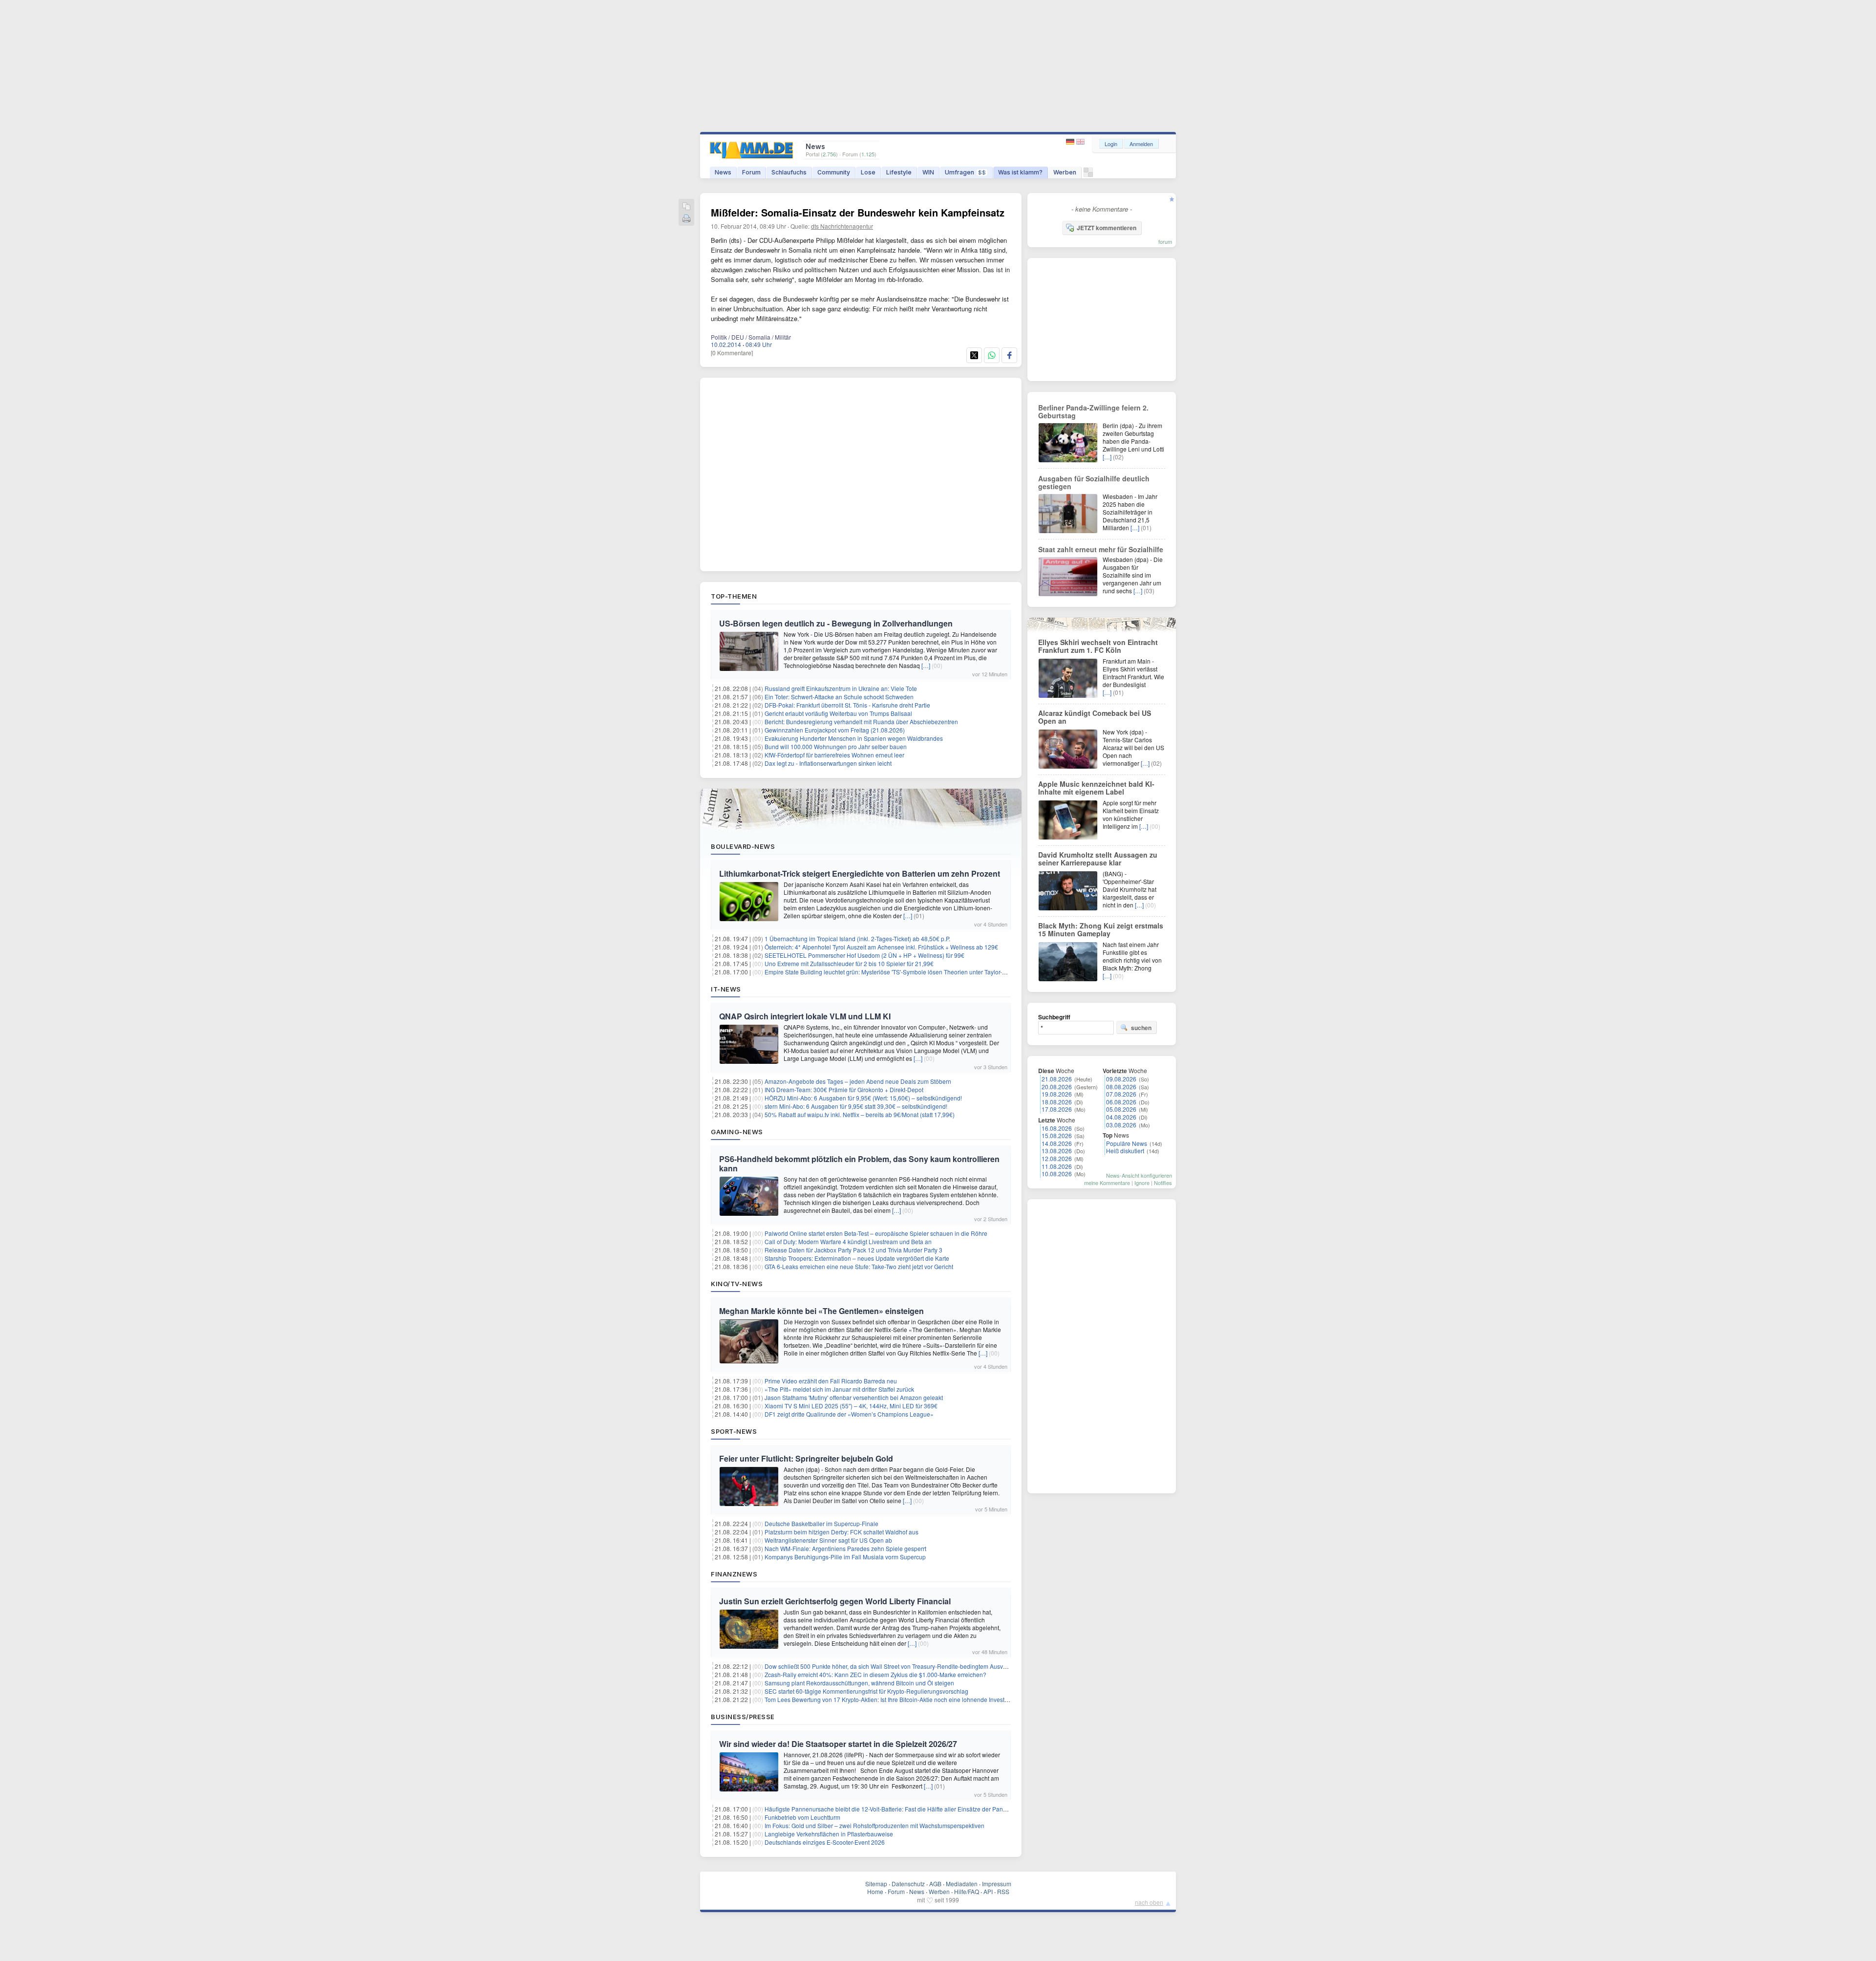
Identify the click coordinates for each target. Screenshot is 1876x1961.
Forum (751, 172)
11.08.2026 (1057, 1166)
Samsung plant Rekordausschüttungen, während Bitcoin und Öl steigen (859, 1683)
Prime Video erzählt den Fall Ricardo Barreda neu (831, 1381)
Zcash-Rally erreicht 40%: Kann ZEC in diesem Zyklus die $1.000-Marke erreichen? (875, 1674)
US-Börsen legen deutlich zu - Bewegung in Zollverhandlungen (836, 623)
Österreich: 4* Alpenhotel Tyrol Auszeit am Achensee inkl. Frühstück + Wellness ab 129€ (881, 947)
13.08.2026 (1057, 1151)
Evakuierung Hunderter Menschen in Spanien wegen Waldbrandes (854, 738)
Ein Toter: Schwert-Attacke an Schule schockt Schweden (839, 697)
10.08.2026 (1057, 1174)
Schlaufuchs (789, 172)
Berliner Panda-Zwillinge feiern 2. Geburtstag (1093, 411)
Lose (868, 172)
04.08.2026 (1121, 1117)
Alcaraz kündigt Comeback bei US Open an (1095, 717)
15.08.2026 (1057, 1135)
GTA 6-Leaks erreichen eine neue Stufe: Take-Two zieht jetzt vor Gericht (859, 1266)
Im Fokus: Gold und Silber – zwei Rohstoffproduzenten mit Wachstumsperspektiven (874, 1825)
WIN (928, 172)
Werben (1065, 172)
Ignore (1142, 1183)
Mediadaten (962, 1884)
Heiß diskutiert (1125, 1151)
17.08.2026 (1057, 1109)
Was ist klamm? (1020, 172)
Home (875, 1891)
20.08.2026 (1057, 1087)
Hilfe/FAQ (967, 1891)
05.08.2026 (1121, 1109)
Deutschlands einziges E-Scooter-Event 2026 (825, 1842)
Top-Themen (734, 596)
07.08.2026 (1121, 1094)
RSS (1003, 1891)
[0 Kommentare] (732, 353)
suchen (1141, 1028)
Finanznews (734, 1574)
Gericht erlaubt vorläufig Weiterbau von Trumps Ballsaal (838, 713)
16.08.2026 (1057, 1128)
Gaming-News (737, 1132)
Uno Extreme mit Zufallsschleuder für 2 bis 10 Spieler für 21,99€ (849, 963)
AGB (935, 1884)
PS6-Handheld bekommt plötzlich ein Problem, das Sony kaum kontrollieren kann (859, 1164)
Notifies (1163, 1183)
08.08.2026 (1121, 1087)
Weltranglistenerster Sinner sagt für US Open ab (828, 1540)
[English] (1080, 142)
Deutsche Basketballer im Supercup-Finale (821, 1523)
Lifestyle (899, 172)
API (988, 1891)
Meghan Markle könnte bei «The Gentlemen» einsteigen (821, 1311)
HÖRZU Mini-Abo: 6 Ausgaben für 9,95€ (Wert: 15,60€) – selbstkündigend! (863, 1098)
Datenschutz (908, 1884)
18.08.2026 (1057, 1102)
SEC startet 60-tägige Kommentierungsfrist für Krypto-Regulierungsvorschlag (866, 1691)
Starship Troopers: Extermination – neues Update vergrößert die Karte (857, 1258)
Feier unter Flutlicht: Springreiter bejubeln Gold (806, 1458)
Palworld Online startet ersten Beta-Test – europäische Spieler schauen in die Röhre (876, 1233)
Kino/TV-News (737, 1284)
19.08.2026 (1057, 1094)
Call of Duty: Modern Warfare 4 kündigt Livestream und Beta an (848, 1241)
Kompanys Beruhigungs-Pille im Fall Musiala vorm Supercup (845, 1557)
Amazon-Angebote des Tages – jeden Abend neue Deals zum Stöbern (858, 1081)
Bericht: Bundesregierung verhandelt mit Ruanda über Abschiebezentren (861, 722)
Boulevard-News (743, 846)
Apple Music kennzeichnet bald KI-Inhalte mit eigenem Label (1096, 788)
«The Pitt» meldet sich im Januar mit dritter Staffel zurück (839, 1389)
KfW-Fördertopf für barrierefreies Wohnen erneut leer (834, 755)
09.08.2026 (1121, 1079)
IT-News (726, 989)
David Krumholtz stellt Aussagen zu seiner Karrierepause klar (1098, 859)
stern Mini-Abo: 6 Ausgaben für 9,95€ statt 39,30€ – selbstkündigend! (856, 1106)
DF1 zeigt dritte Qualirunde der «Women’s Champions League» (849, 1414)
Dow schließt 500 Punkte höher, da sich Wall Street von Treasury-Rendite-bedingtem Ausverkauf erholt (900, 1666)
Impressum (997, 1884)
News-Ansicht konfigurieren (1139, 1175)
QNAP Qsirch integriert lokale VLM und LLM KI (805, 1016)
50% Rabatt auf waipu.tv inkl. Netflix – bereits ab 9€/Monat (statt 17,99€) (860, 1114)
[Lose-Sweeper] (1088, 175)
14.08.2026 (1057, 1143)
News (723, 172)
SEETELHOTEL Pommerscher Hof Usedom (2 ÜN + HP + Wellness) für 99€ (864, 955)
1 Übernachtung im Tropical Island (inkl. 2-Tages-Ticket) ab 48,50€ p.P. (857, 938)
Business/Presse (743, 1717)
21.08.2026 (1057, 1079)
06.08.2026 (1121, 1102)
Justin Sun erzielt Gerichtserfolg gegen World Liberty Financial (835, 1601)
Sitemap (876, 1884)
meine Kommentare (1107, 1183)
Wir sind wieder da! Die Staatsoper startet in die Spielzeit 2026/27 (838, 1744)
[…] (926, 665)
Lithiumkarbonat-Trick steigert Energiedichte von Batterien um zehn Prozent (860, 873)
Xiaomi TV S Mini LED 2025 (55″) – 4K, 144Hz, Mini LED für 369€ (851, 1406)
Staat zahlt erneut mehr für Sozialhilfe (1101, 549)
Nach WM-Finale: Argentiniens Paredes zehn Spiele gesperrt (845, 1548)
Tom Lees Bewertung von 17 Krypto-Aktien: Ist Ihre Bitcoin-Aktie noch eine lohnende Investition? (892, 1699)
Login (1111, 144)
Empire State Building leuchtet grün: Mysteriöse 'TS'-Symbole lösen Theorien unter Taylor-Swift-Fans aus (903, 972)
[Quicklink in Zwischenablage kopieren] (686, 207)
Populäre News (1127, 1143)
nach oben (1149, 1902)
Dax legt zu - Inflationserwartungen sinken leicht (828, 763)
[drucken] (686, 219)
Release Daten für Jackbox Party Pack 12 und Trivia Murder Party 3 (853, 1250)
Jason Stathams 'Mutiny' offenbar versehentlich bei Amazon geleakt (854, 1397)
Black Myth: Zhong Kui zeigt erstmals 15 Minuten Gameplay (1101, 929)
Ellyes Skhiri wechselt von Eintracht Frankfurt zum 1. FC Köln (1098, 646)
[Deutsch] (1071, 142)
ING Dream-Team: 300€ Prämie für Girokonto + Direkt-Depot (844, 1089)
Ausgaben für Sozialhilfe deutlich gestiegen (1094, 482)
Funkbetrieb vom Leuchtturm (802, 1817)
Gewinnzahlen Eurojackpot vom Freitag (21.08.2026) (835, 730)
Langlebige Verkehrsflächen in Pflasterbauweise (829, 1834)
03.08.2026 (1121, 1125)
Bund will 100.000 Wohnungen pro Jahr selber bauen (836, 746)
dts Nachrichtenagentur (842, 226)
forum (1165, 241)
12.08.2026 (1057, 1158)
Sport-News (734, 1431)
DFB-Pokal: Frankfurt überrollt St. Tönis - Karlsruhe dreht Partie (847, 705)
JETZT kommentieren (1107, 228)
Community (834, 172)
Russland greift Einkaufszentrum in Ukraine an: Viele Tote (841, 688)
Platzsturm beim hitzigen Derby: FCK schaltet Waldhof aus (842, 1532)
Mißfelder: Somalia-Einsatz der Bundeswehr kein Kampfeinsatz (858, 212)
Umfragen (965, 172)
